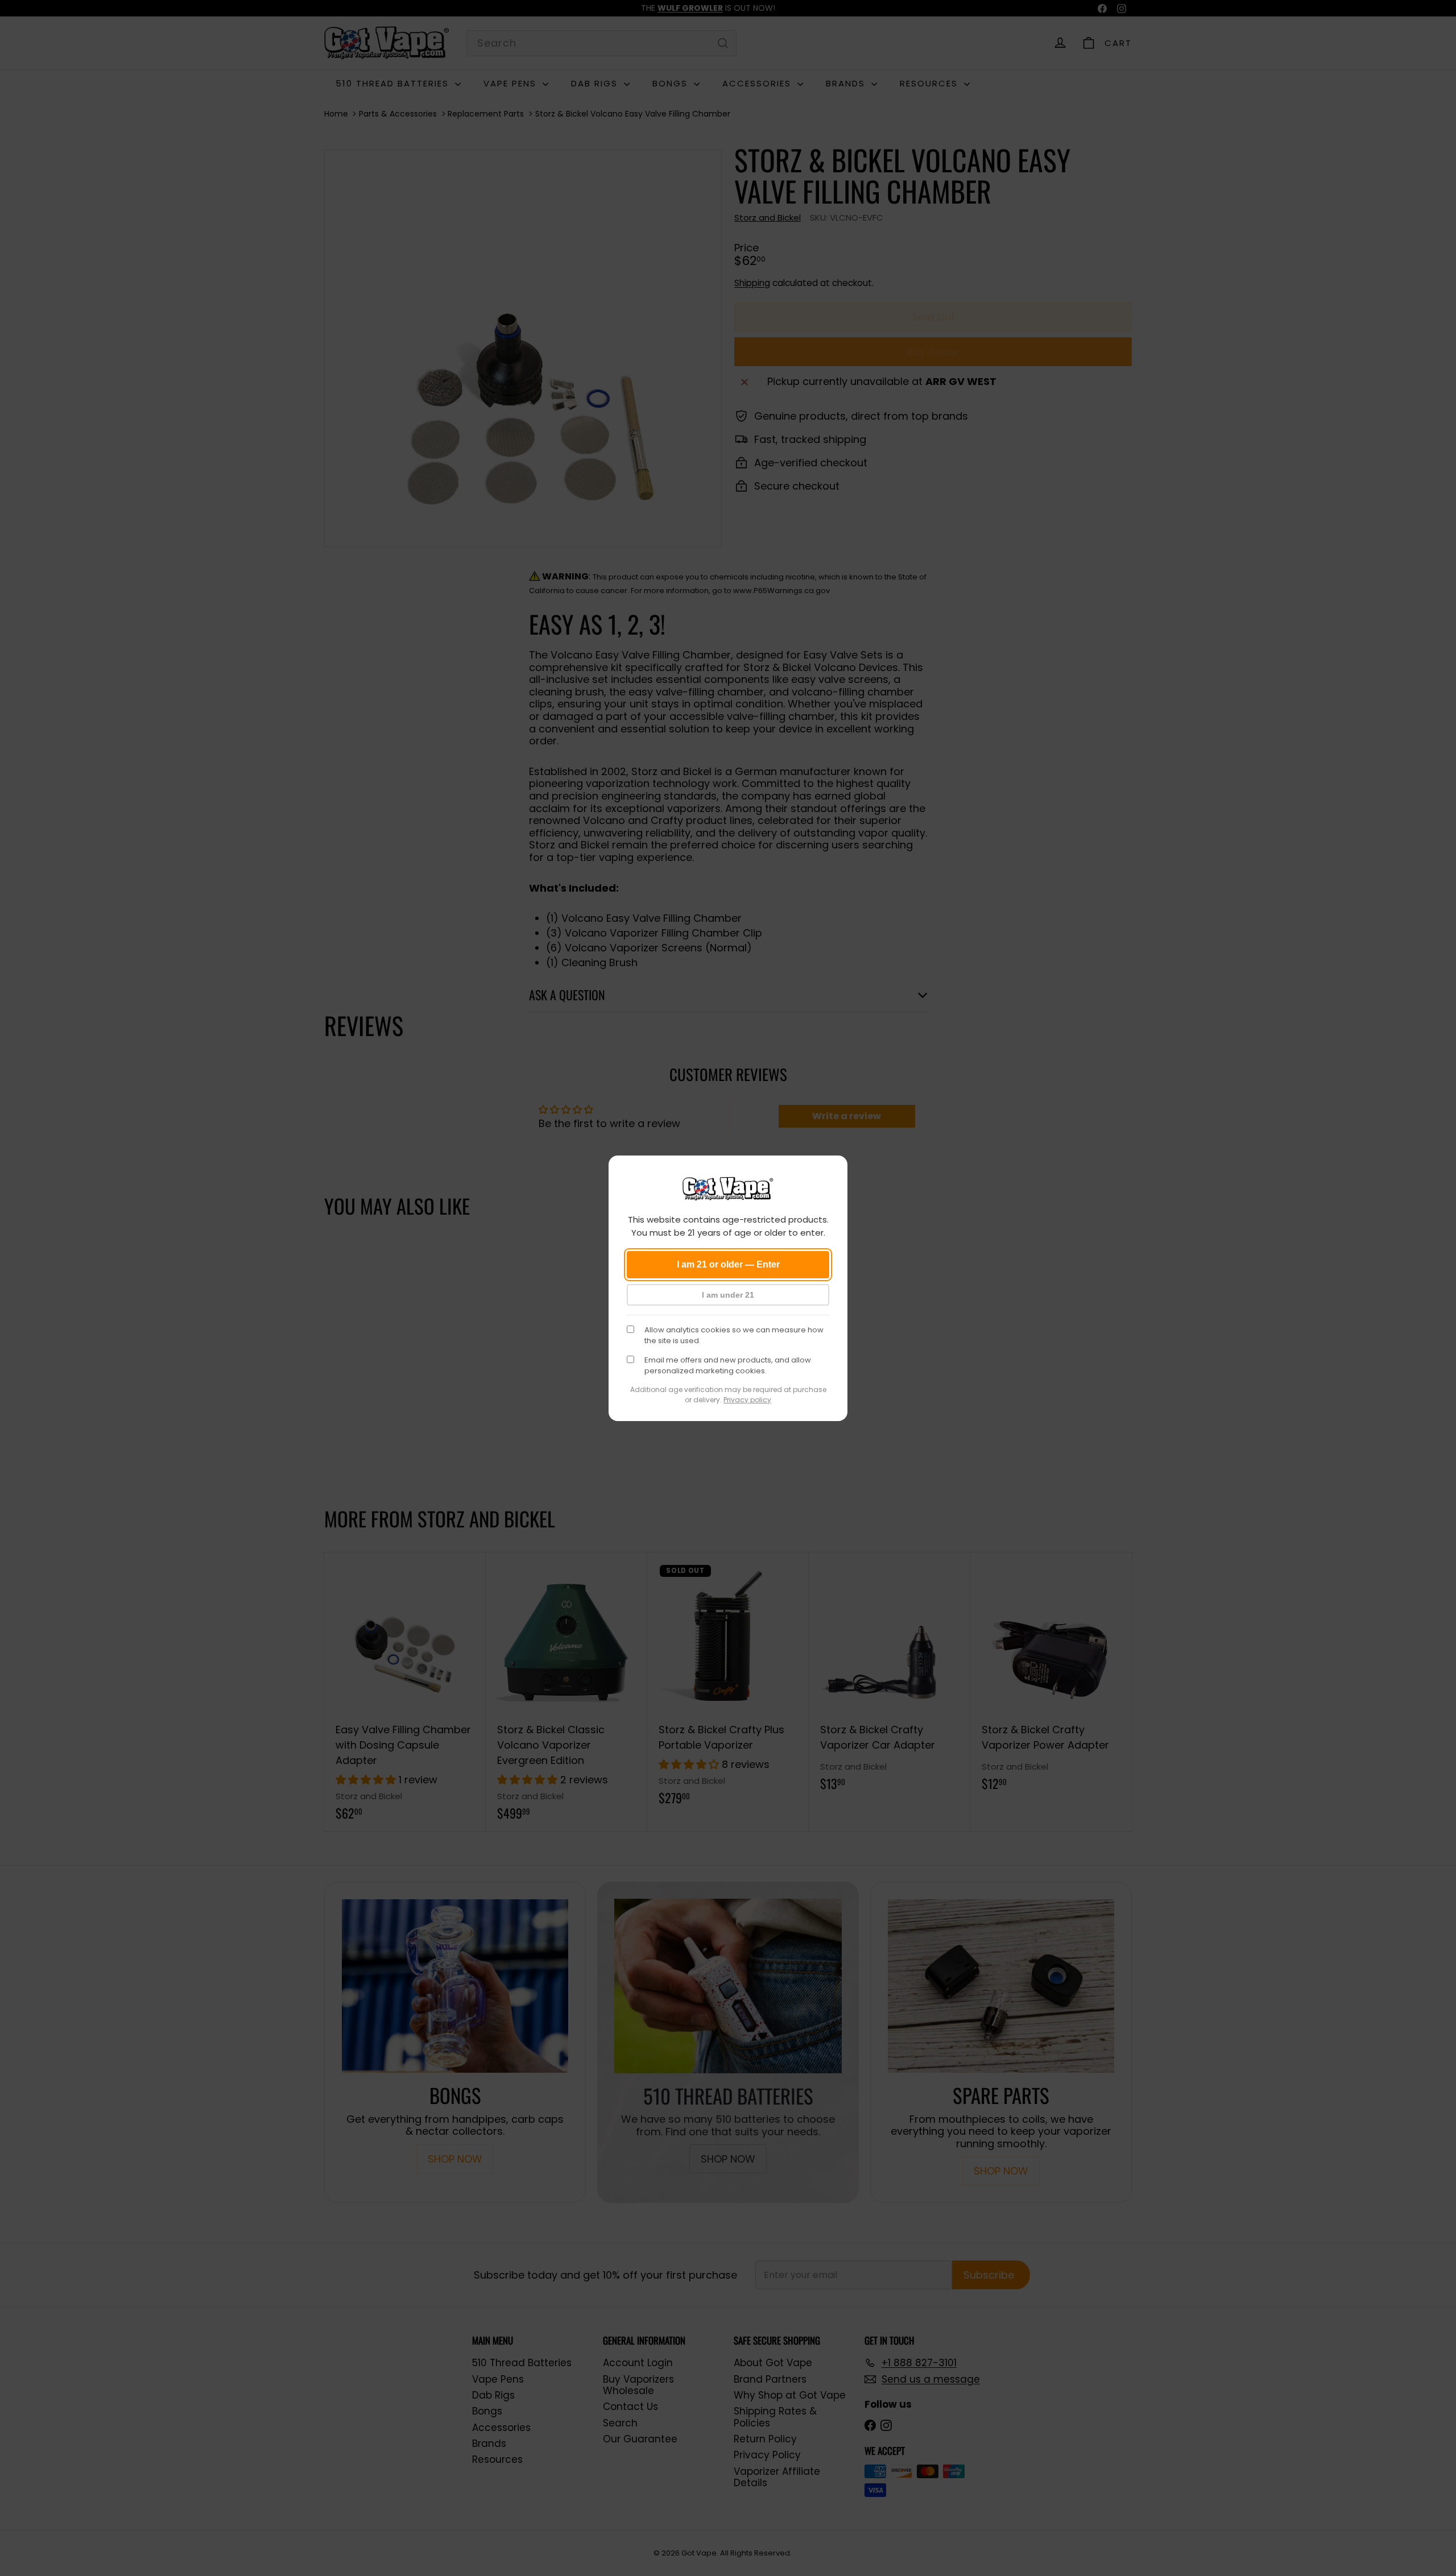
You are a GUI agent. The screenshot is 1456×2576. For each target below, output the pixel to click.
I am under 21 (728, 1295)
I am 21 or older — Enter (728, 1264)
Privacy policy (747, 1400)
